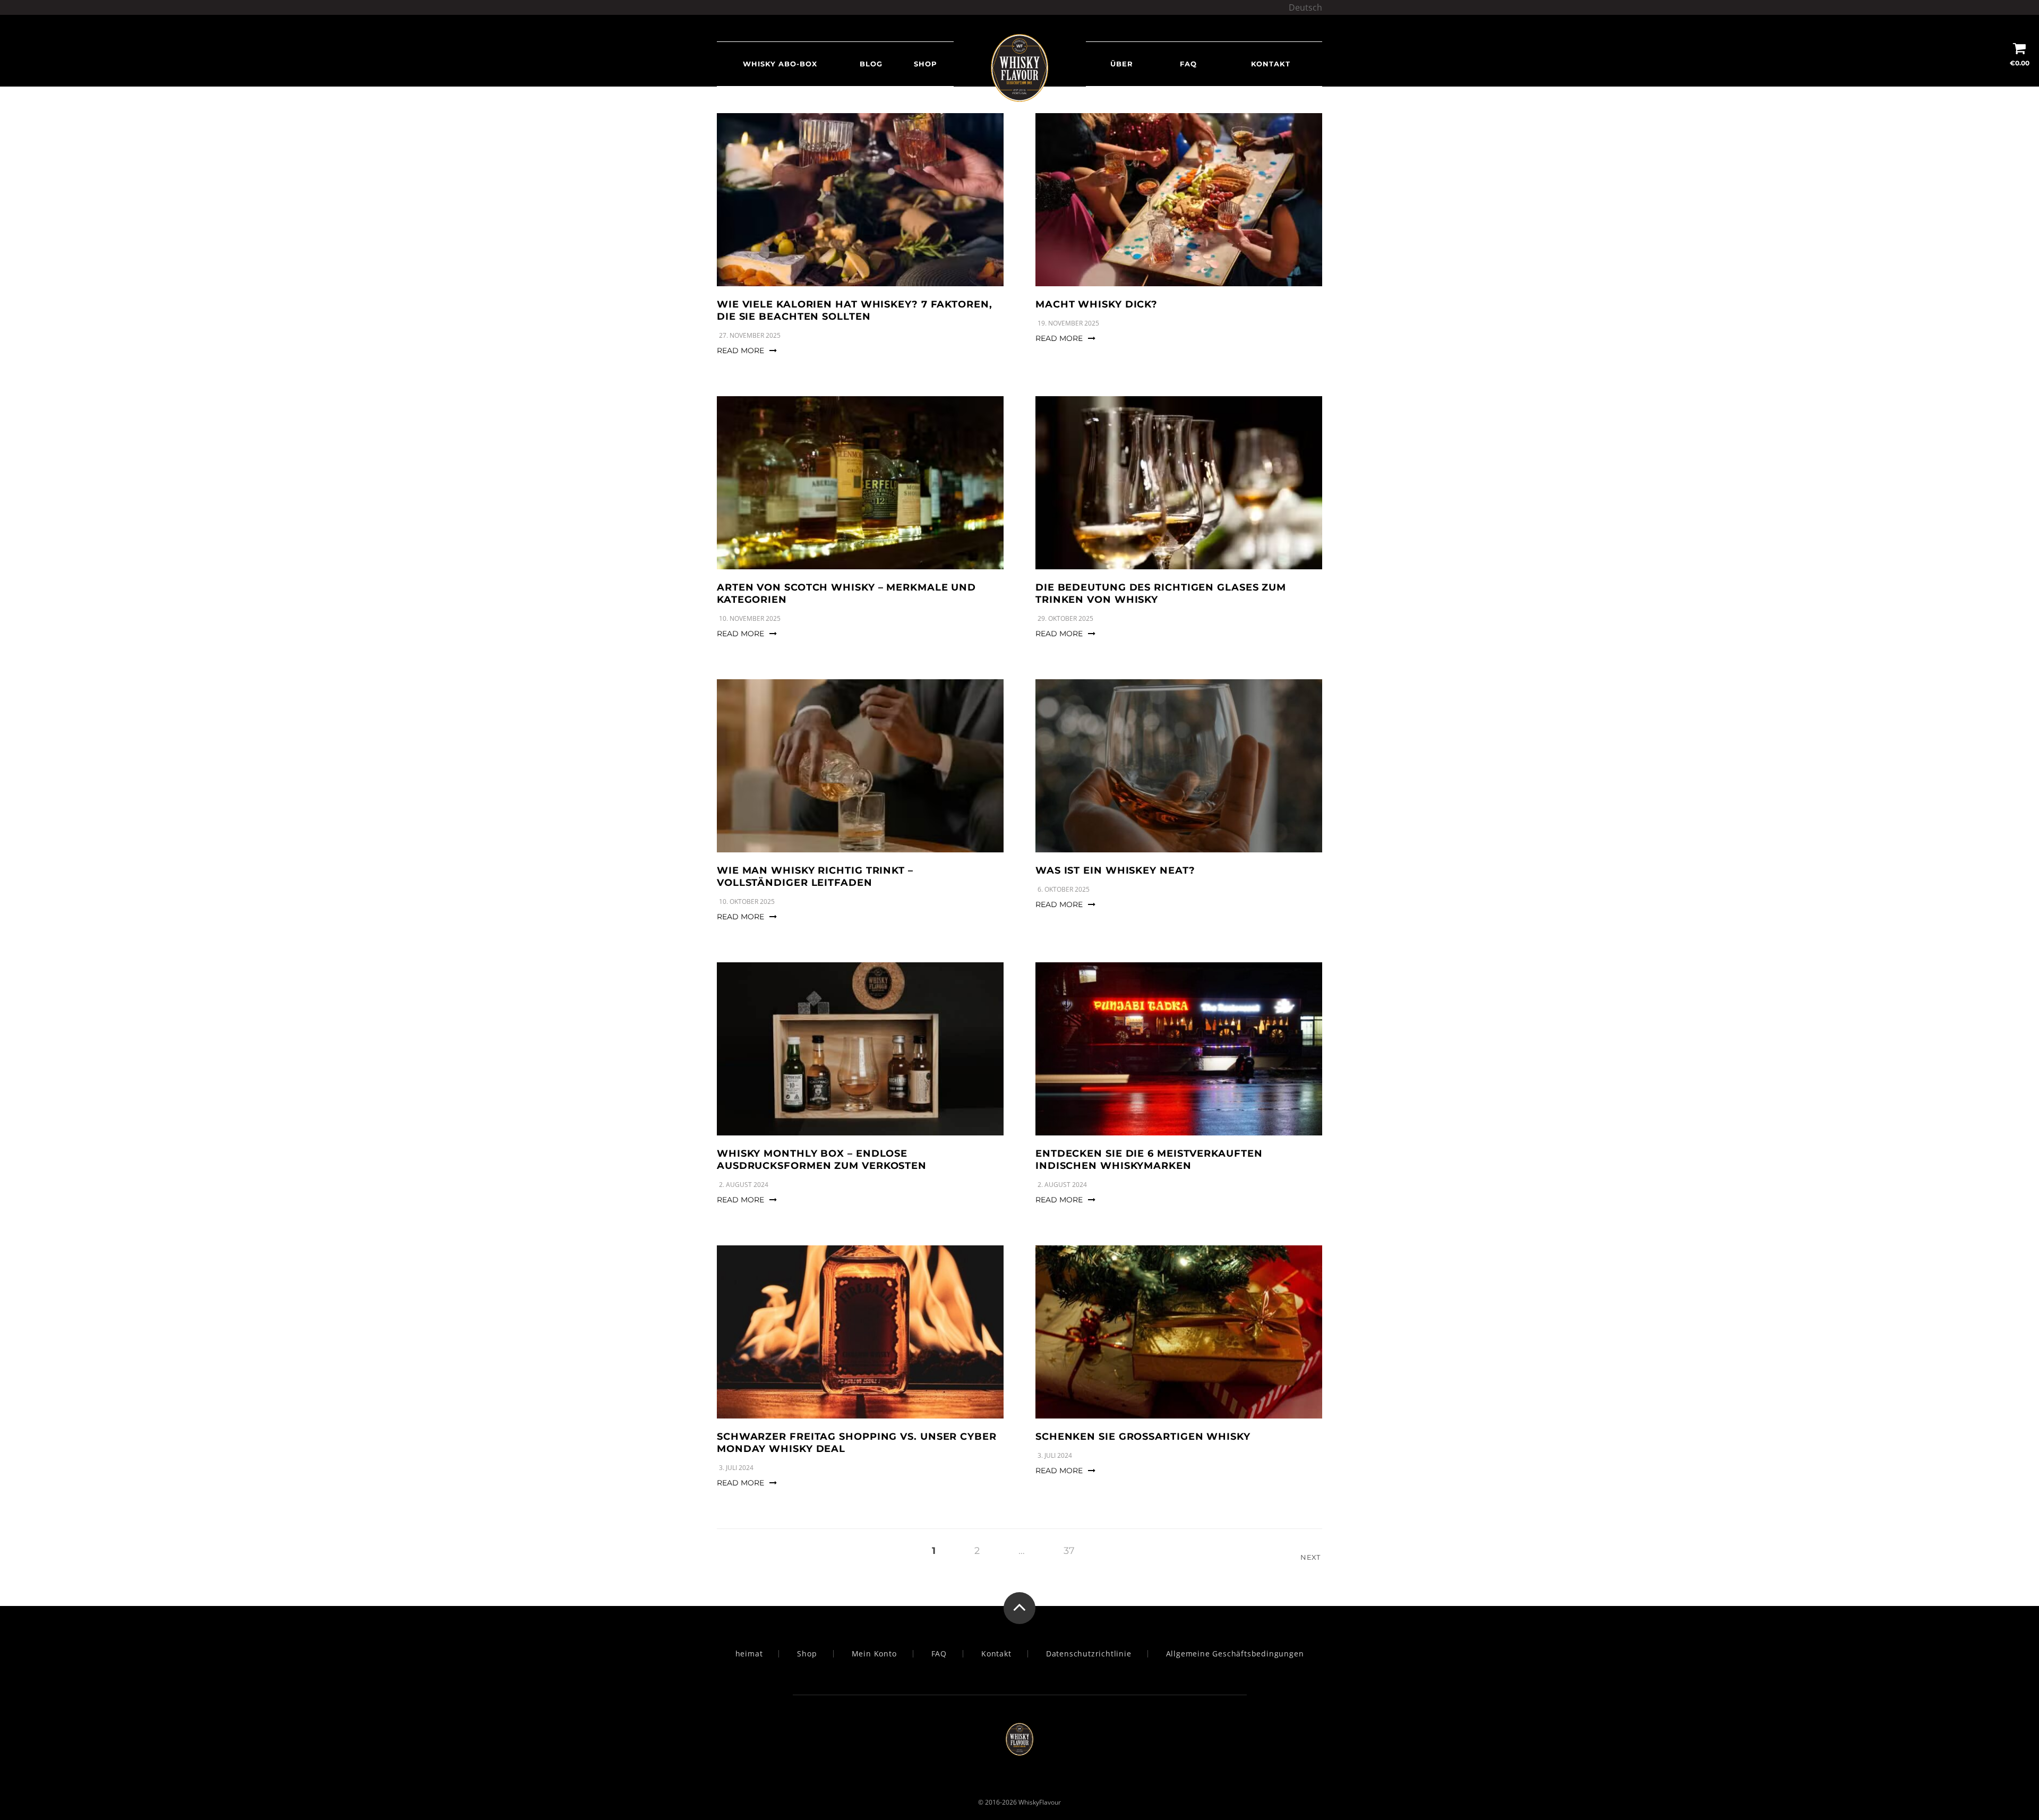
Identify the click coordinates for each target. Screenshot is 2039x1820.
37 (1069, 1551)
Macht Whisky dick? (1096, 304)
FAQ (1188, 64)
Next (1311, 1557)
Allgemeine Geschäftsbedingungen (1235, 1654)
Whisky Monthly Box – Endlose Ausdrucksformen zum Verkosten (822, 1160)
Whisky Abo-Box (780, 64)
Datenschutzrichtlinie (1089, 1654)
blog (871, 64)
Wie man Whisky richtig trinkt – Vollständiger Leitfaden (815, 877)
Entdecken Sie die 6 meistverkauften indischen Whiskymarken (1149, 1160)
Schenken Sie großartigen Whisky (1143, 1437)
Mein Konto (874, 1654)
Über (1122, 64)
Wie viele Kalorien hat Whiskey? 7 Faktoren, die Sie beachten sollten (855, 310)
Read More (740, 351)
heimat (749, 1654)
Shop (926, 64)
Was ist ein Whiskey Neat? (1115, 870)
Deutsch (1305, 7)
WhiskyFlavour (1040, 1802)
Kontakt (1271, 64)
